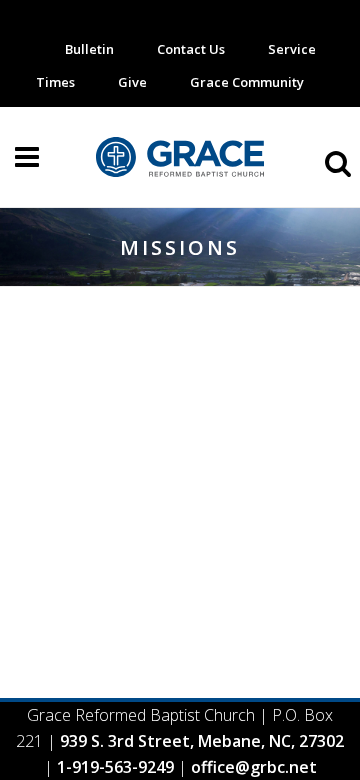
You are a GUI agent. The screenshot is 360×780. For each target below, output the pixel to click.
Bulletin (89, 49)
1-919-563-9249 (115, 767)
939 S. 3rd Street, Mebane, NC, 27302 (202, 741)
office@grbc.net (254, 767)
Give (132, 82)
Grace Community (247, 82)
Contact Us (191, 49)
